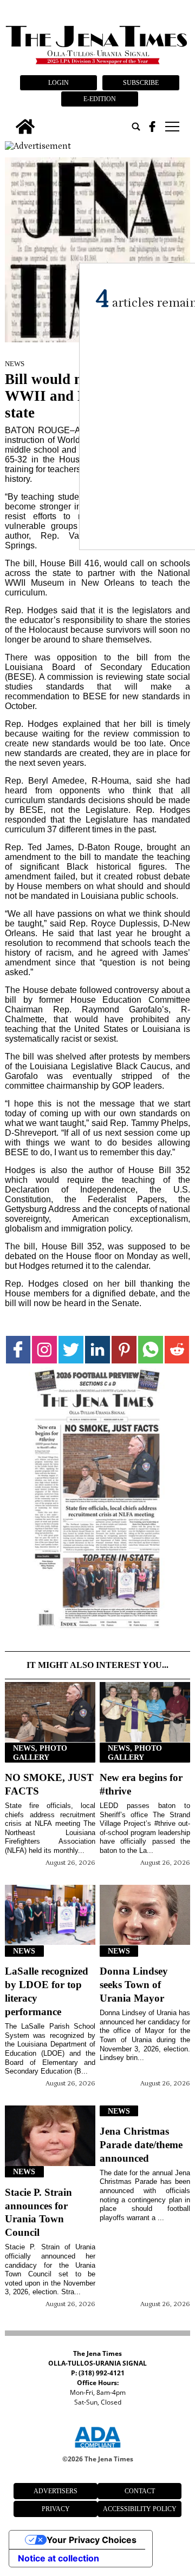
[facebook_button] (152, 127)
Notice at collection (58, 2558)
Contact (140, 2491)
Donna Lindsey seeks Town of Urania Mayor (134, 1985)
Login (58, 83)
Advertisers (56, 2491)
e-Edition (100, 99)
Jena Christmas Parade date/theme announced (141, 2145)
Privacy (56, 2509)
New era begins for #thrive (141, 1784)
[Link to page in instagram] (44, 1350)
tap (171, 127)
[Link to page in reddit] (177, 1350)
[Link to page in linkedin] (97, 1350)
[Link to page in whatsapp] (151, 1350)
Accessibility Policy (140, 2509)
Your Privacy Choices (92, 2540)
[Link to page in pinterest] (124, 1350)
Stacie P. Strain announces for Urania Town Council (38, 2213)
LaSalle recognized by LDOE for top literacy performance (47, 1991)
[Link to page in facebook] (18, 1350)
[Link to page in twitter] (71, 1350)
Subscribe (141, 83)
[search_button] (136, 127)
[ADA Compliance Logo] (97, 2449)
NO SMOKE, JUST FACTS (49, 1784)
